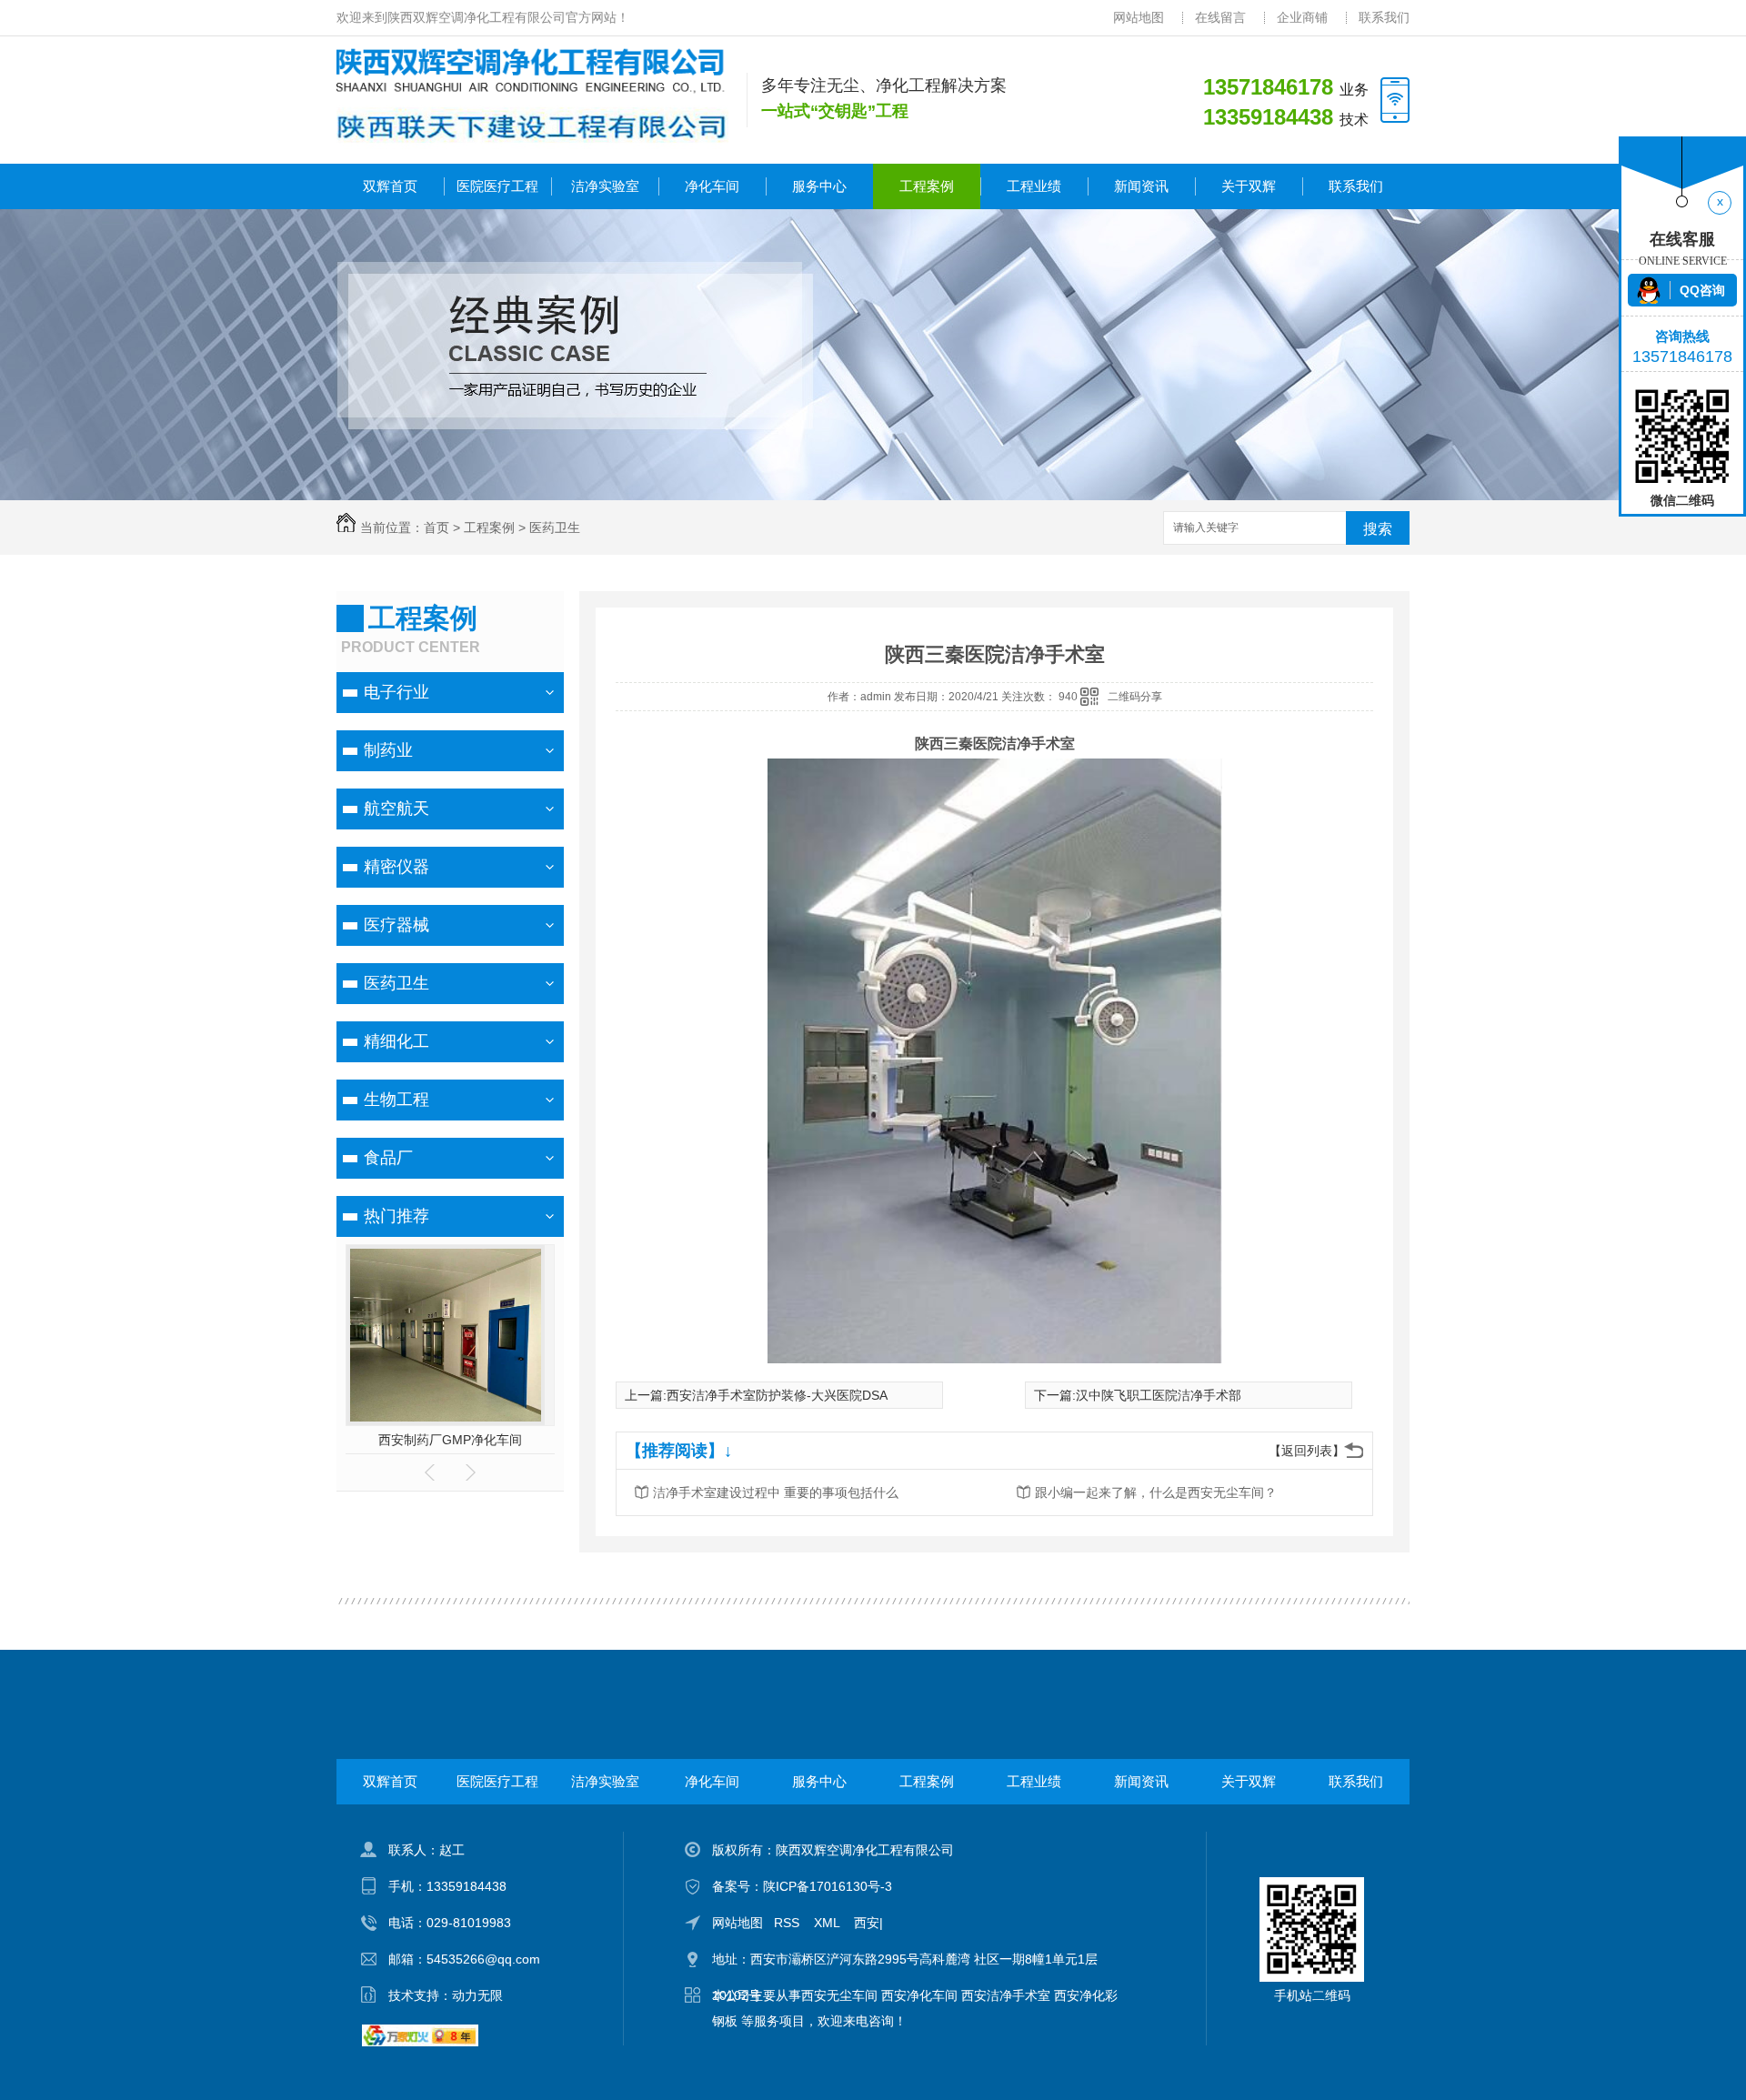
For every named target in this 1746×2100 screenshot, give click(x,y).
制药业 (388, 750)
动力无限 (477, 1995)
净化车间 (712, 186)
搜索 (1378, 529)
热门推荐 (396, 1216)
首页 (436, 528)
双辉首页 (390, 186)
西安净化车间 (919, 1995)
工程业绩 (1034, 186)
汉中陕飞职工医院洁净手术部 (1159, 1395)
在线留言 (1220, 17)
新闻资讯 (1141, 186)
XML (828, 1923)
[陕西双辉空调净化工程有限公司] (532, 71)
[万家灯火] (420, 2042)
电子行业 (396, 692)
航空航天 (396, 809)
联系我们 (1384, 17)
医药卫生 (555, 528)
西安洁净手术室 (1006, 1995)
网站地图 (1139, 17)
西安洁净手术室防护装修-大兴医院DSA (777, 1395)
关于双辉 (1249, 186)
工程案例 (927, 186)
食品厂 (388, 1158)
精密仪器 (396, 867)
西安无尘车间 (839, 1995)
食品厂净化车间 (450, 1440)
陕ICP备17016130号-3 (828, 1886)
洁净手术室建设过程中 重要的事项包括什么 (776, 1492)
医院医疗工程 (497, 186)
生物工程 (396, 1100)
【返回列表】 (1307, 1451)
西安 (867, 1923)
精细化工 (396, 1041)
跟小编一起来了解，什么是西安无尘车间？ (1156, 1492)
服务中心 (819, 186)
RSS (788, 1923)
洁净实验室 (605, 186)
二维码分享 (1135, 697)
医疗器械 (396, 925)
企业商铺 (1302, 17)
